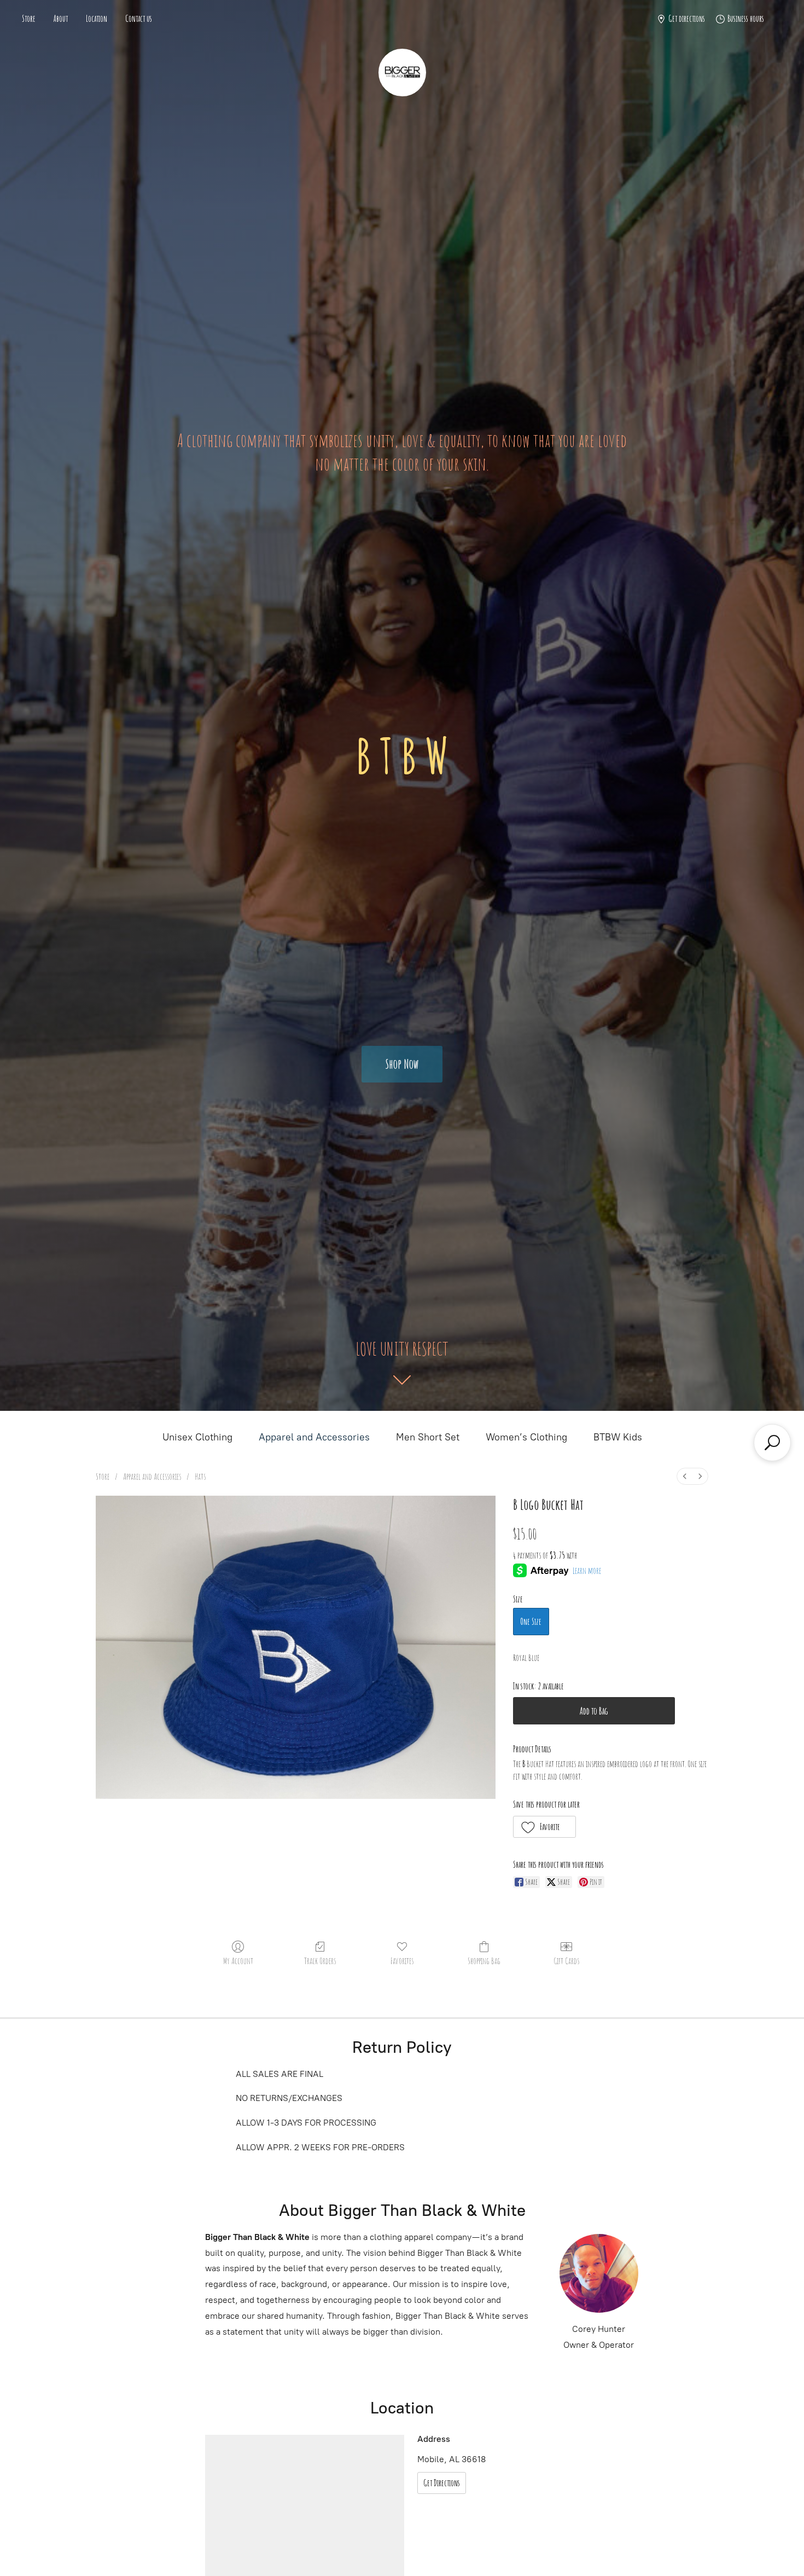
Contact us (139, 19)
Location (97, 19)
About (61, 19)
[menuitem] (685, 1476)
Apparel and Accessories (314, 1437)
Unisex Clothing (197, 1437)
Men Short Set (428, 1437)
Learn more (587, 1571)
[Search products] (772, 1443)
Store (29, 19)
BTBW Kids (618, 1437)
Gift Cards (566, 1961)
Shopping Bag (484, 1961)
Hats (200, 1477)
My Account (238, 1961)
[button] (545, 1827)
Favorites (402, 1961)
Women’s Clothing (526, 1437)
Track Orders (320, 1961)
